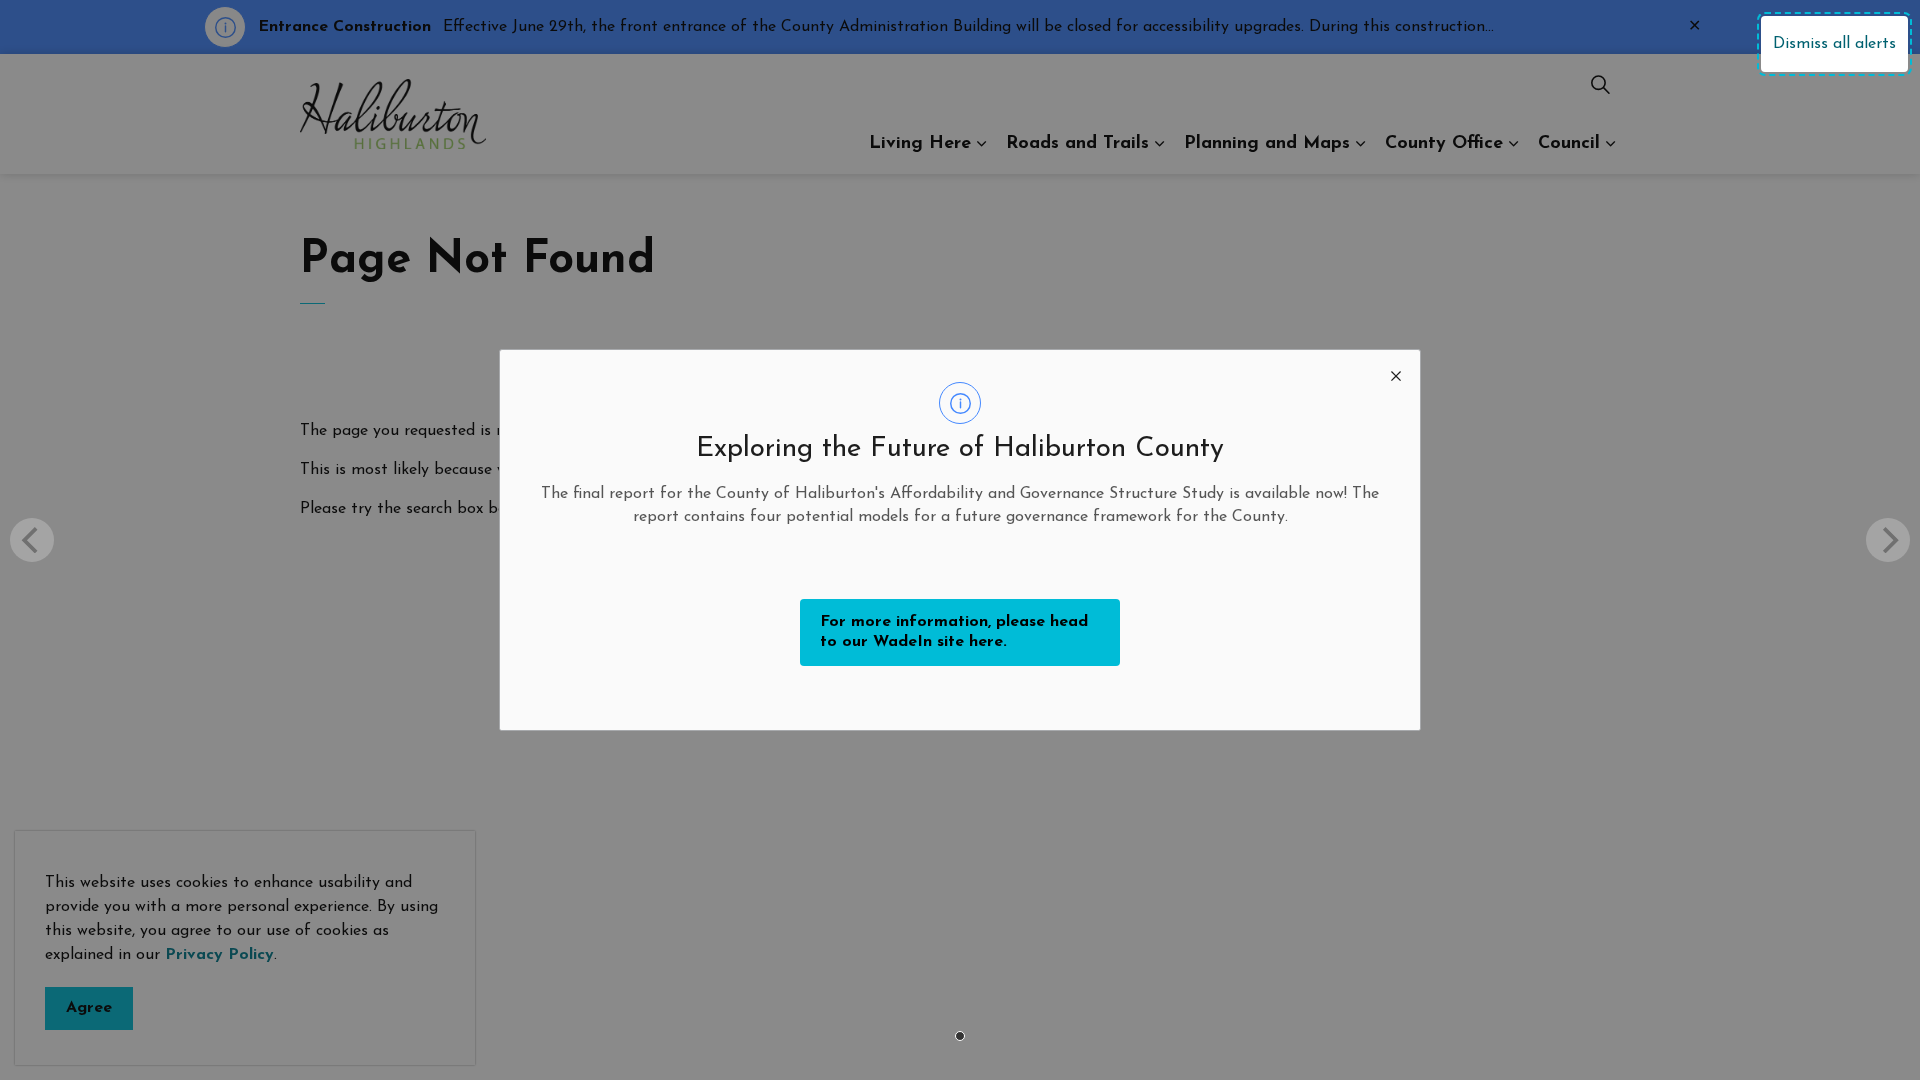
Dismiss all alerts (1834, 44)
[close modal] (1396, 374)
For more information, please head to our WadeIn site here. (954, 632)
